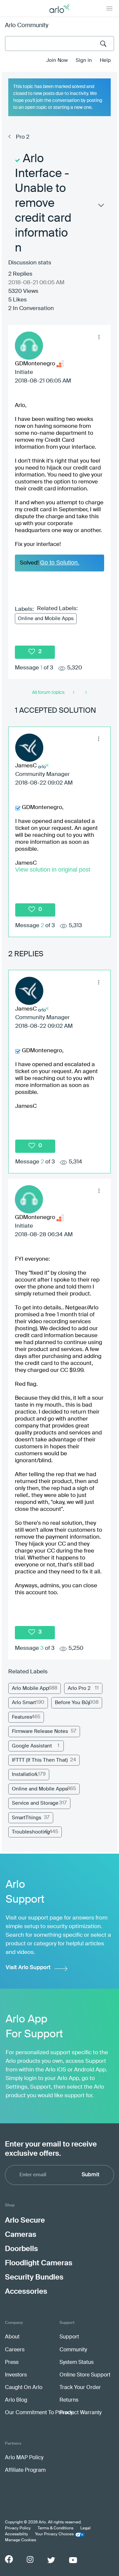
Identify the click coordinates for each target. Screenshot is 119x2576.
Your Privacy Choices (54, 2534)
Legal (85, 2528)
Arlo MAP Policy (24, 2458)
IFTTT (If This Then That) (40, 1760)
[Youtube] (73, 2560)
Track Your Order (80, 2388)
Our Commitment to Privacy (39, 2413)
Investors (16, 2375)
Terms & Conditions (56, 2528)
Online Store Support (85, 2375)
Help (105, 60)
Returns (69, 2400)
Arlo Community (27, 25)
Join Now (57, 60)
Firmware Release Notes (40, 1731)
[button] (99, 337)
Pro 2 (23, 137)
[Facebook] (9, 2559)
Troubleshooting (31, 1832)
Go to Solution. (60, 563)
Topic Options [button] (100, 207)
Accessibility (17, 2534)
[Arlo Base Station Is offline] (85, 693)
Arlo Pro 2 (79, 1688)
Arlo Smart (24, 1703)
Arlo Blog (16, 2400)
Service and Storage (35, 1803)
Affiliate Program (25, 2470)
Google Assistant (32, 1746)
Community (73, 2350)
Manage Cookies (20, 2540)
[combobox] (59, 44)
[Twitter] (51, 2560)
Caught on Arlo (24, 2388)
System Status (77, 2363)
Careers (15, 2350)
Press (12, 2363)
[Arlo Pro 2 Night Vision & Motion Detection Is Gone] (74, 693)
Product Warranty (80, 2413)
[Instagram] (30, 2560)
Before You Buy (73, 1703)
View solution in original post (53, 870)
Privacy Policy (18, 2528)
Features (22, 1717)
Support (69, 2337)
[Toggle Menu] (109, 8)
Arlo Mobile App (30, 1688)
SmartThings (27, 1818)
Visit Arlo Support (28, 1968)
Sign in (84, 60)
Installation (25, 1774)
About (12, 2337)
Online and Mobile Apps (46, 619)
